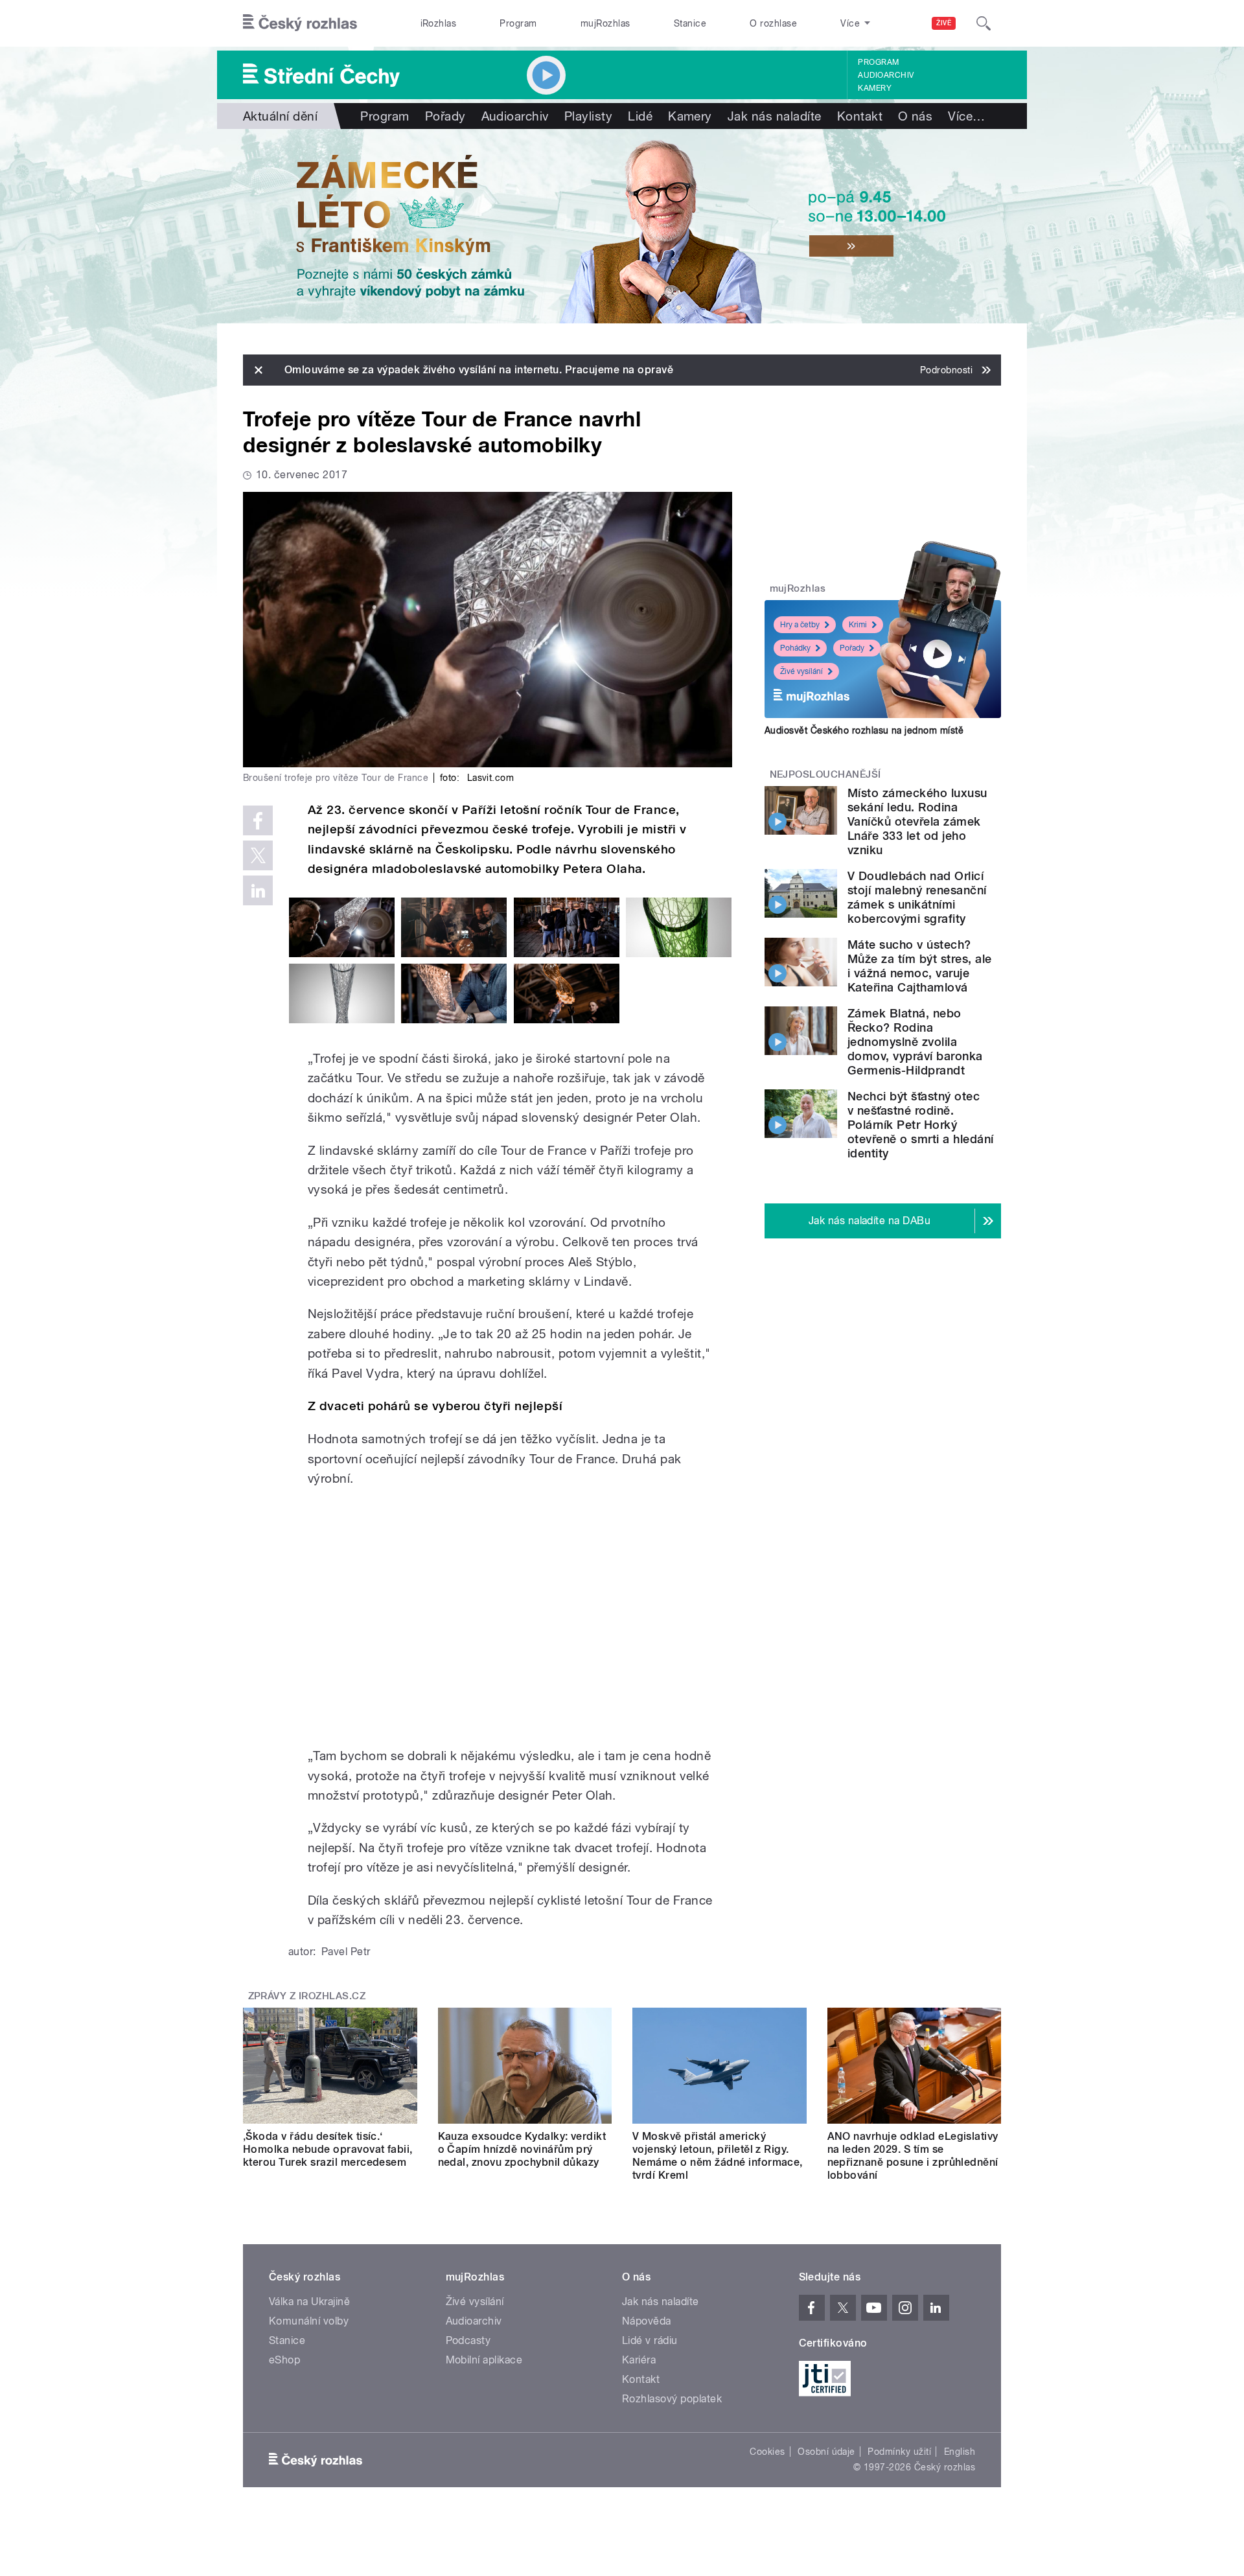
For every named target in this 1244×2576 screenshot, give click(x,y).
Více (966, 116)
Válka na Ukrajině (309, 2302)
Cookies (767, 2452)
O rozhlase (773, 23)
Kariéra (639, 2360)
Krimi (858, 625)
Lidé (640, 116)
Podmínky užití (899, 2452)
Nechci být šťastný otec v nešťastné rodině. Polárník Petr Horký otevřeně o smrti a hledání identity (920, 1125)
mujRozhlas (605, 23)
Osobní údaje (826, 2452)
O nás (915, 116)
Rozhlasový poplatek (672, 2399)
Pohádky (795, 648)
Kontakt (860, 116)
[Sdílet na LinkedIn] (258, 890)
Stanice (690, 23)
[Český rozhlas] (300, 23)
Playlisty (588, 116)
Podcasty (468, 2340)
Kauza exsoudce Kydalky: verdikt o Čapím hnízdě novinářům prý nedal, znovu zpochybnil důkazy (522, 2149)
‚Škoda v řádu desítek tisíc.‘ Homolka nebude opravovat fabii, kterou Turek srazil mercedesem (328, 2149)
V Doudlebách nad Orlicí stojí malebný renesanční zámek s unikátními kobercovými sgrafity (917, 897)
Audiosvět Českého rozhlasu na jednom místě (864, 730)
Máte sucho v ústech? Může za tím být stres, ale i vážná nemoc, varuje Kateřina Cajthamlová (919, 966)
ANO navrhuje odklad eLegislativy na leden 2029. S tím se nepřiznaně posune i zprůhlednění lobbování (913, 2156)
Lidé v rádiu (650, 2340)
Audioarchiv (886, 75)
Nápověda (647, 2321)
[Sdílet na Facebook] (258, 820)
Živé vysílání (801, 671)
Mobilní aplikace (484, 2360)
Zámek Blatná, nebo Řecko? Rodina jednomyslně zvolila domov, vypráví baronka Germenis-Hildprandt (915, 1042)
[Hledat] (984, 23)
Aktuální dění (280, 116)
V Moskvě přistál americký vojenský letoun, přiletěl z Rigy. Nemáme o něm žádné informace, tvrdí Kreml (718, 2156)
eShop (284, 2360)
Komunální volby (309, 2321)
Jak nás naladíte (775, 116)
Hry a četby (800, 625)
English (960, 2452)
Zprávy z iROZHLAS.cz (307, 1996)
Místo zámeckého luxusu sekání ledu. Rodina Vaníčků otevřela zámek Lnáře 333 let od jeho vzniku (917, 821)
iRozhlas (439, 23)
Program (518, 23)
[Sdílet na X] (258, 855)
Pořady (445, 116)
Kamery (875, 88)
